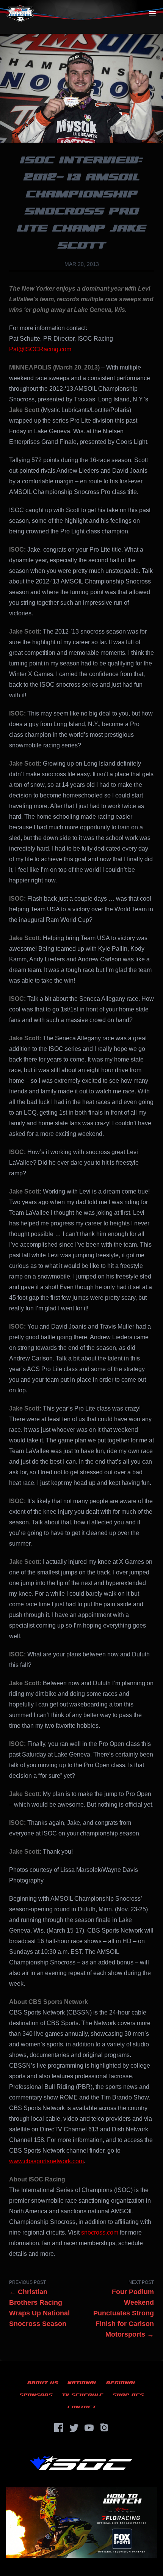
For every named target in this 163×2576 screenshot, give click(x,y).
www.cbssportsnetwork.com (46, 2161)
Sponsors (36, 2395)
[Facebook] (59, 2428)
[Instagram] (104, 2428)
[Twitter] (74, 2428)
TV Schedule (83, 2395)
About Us (43, 2383)
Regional (121, 2383)
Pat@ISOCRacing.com (40, 349)
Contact (82, 2407)
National (82, 2383)
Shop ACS (128, 2395)
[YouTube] (89, 2428)
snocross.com (100, 2232)
